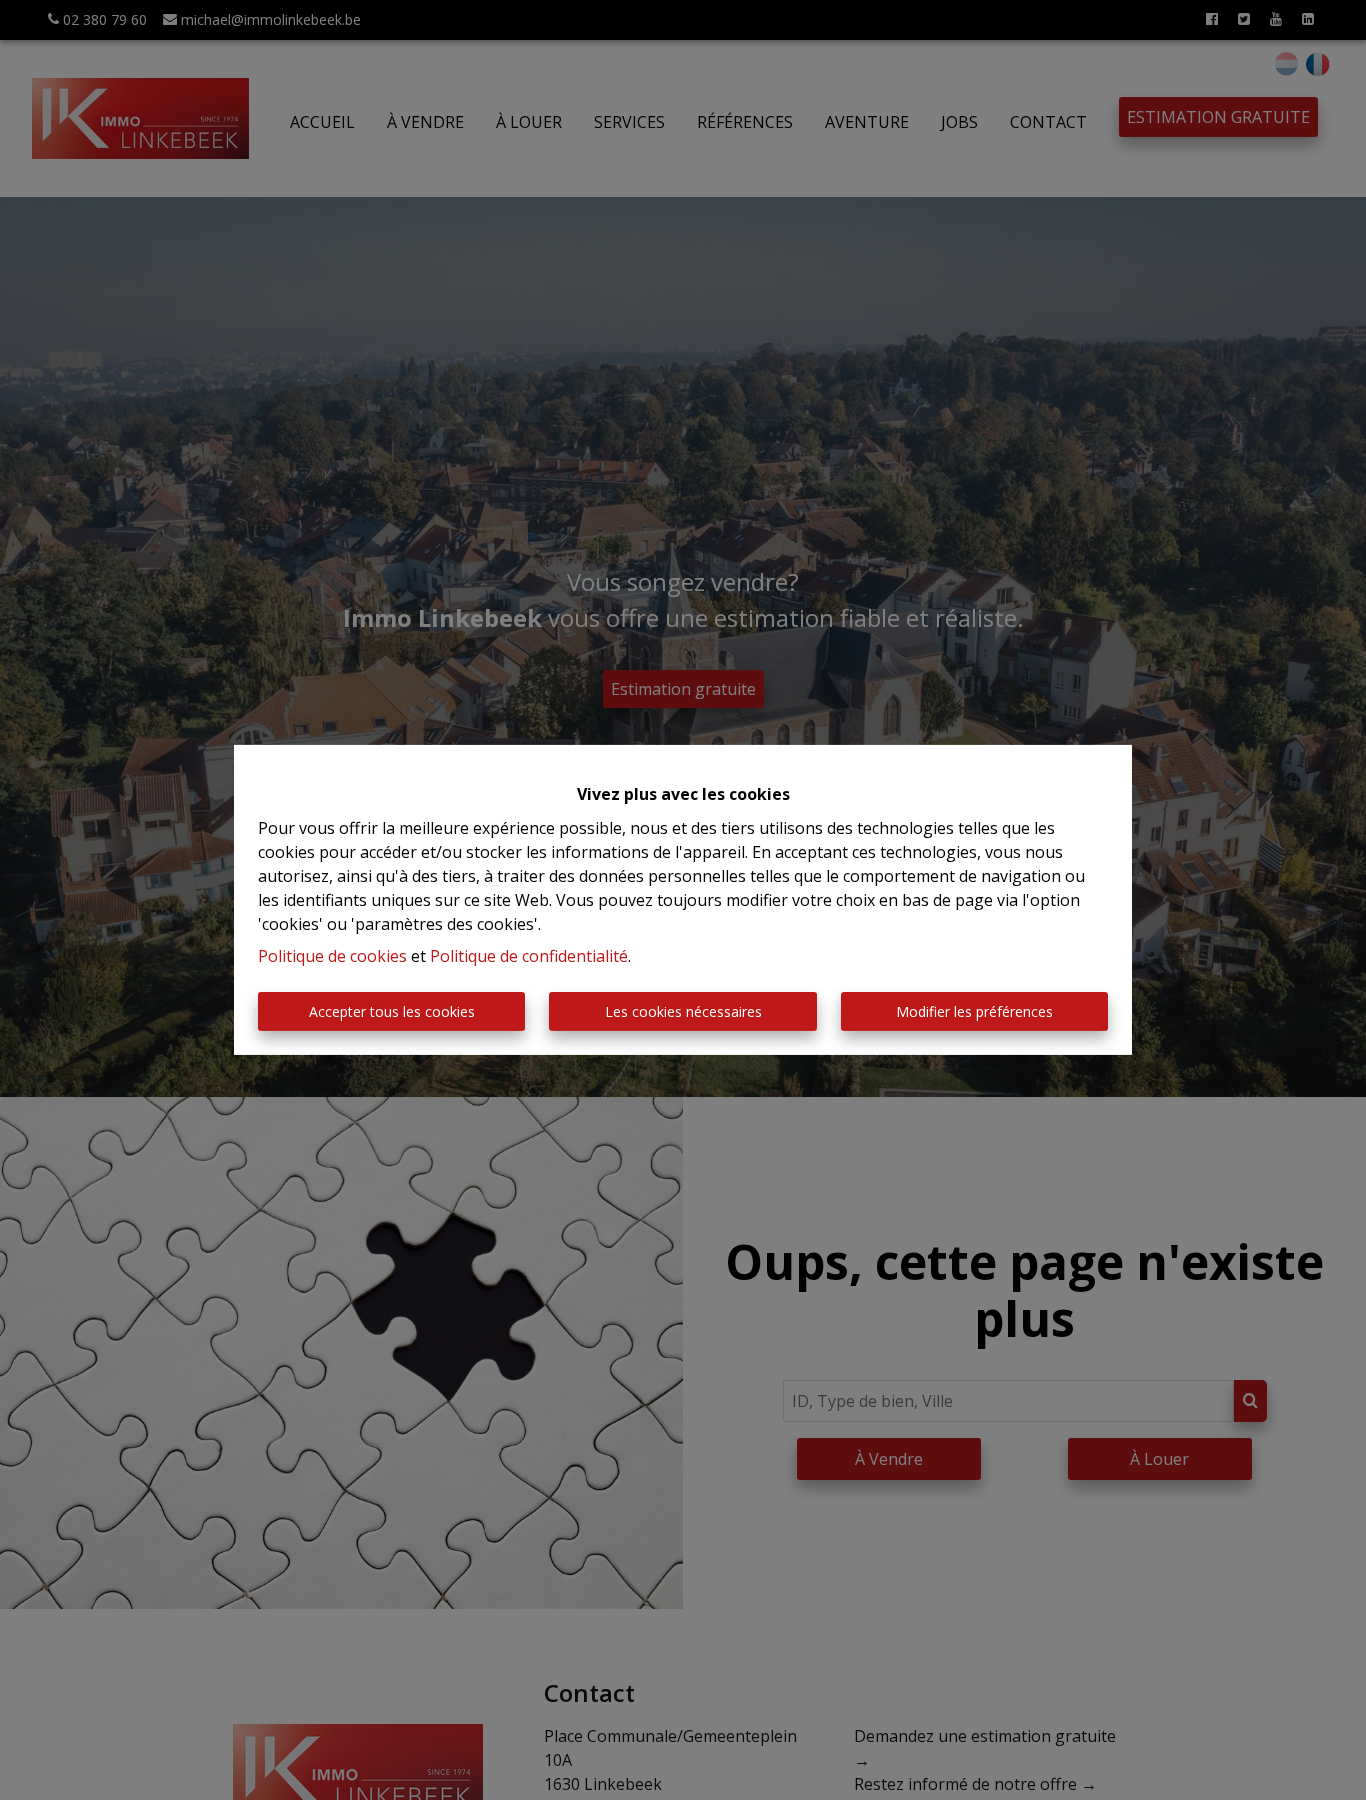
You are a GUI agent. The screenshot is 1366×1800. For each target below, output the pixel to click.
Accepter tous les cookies (392, 1011)
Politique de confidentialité (529, 956)
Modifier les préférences (974, 1011)
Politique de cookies (332, 956)
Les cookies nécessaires (683, 1011)
